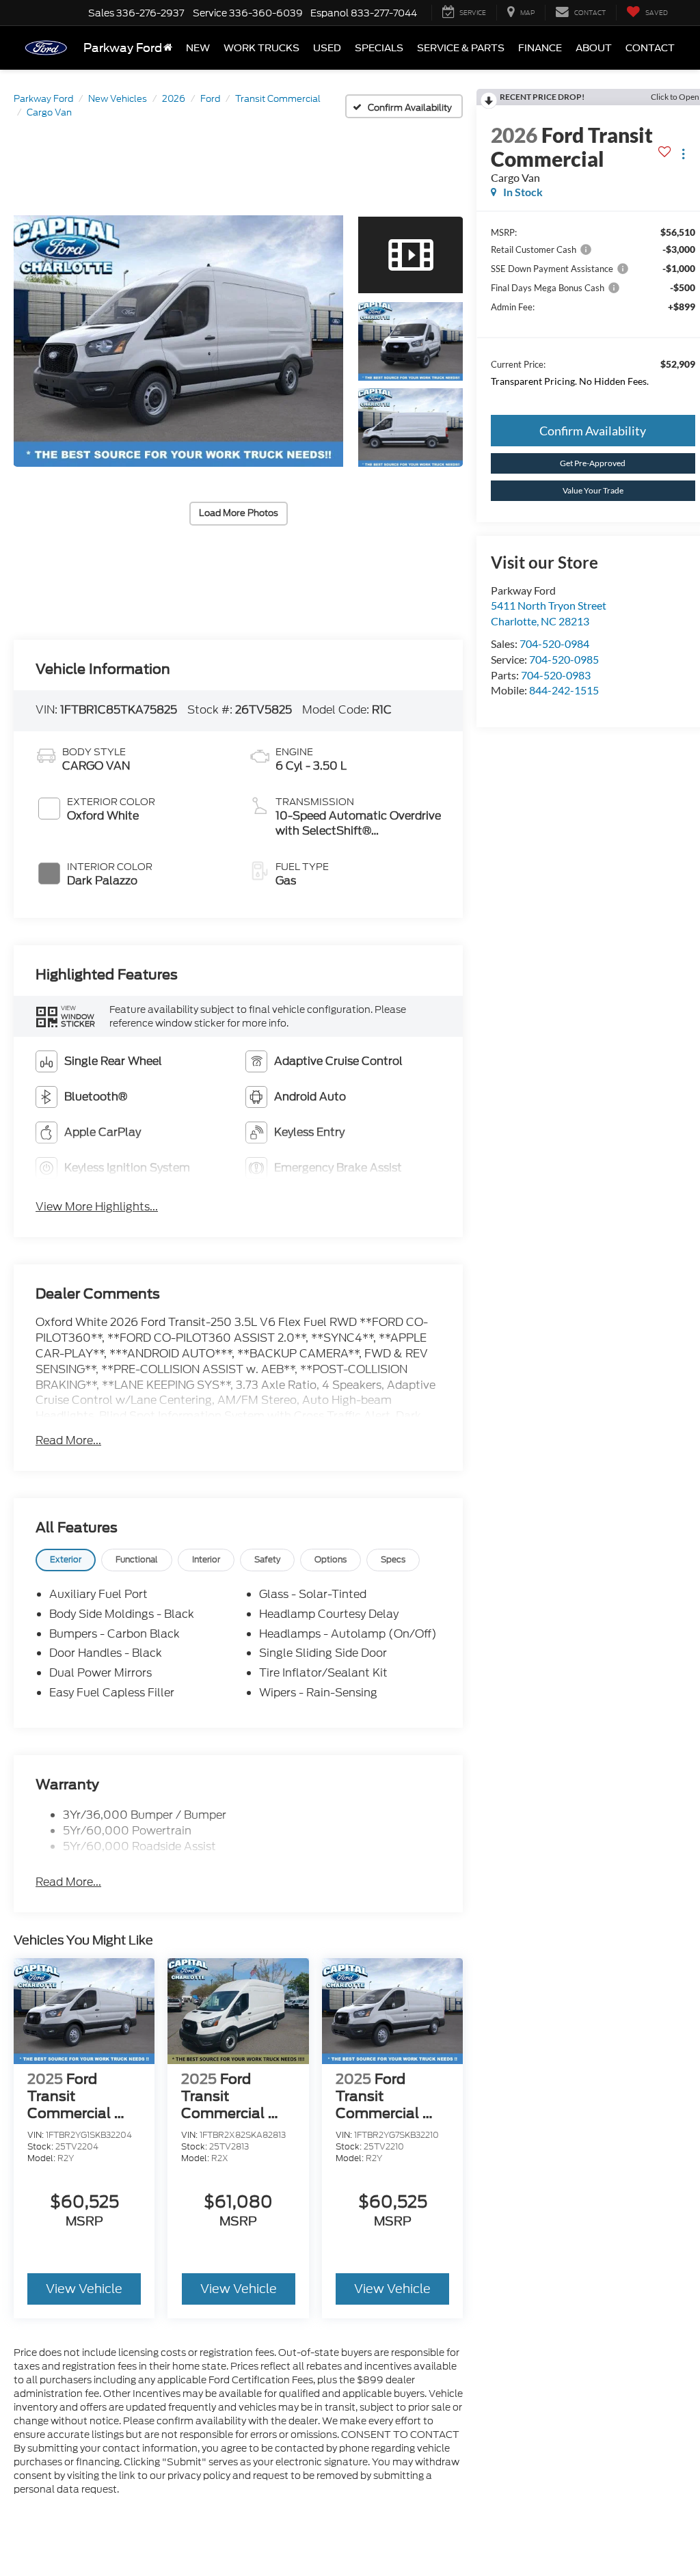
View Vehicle (84, 2289)
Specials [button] (379, 48)
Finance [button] (540, 48)
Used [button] (327, 48)
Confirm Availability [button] (593, 431)
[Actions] (683, 154)
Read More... (68, 1441)
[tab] (66, 1560)
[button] (178, 341)
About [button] (594, 48)
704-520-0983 (556, 675)
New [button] (198, 48)
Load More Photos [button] (239, 513)
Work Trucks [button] (261, 48)
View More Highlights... (97, 1207)
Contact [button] (650, 48)
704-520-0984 (554, 643)
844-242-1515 (564, 690)
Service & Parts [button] (461, 48)
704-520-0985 (564, 659)
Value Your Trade (593, 490)
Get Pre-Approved (593, 463)
